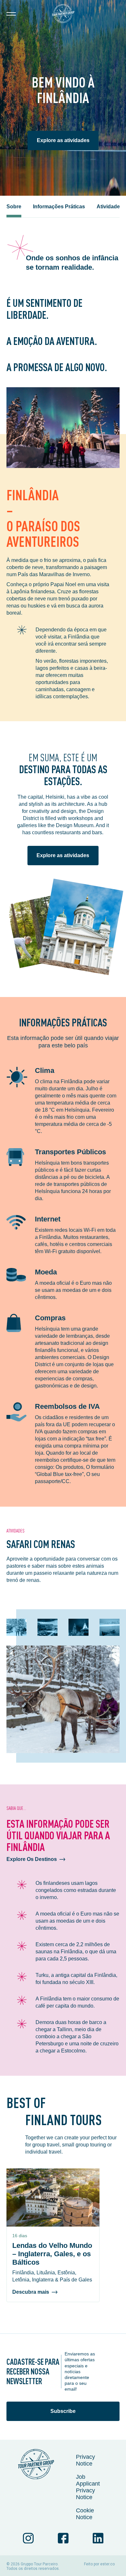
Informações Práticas (59, 207)
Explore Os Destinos (32, 1859)
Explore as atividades (63, 140)
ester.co (107, 2564)
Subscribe (63, 2411)
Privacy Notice (85, 2460)
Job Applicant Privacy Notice (88, 2487)
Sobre (14, 207)
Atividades (110, 207)
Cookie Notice (85, 2514)
